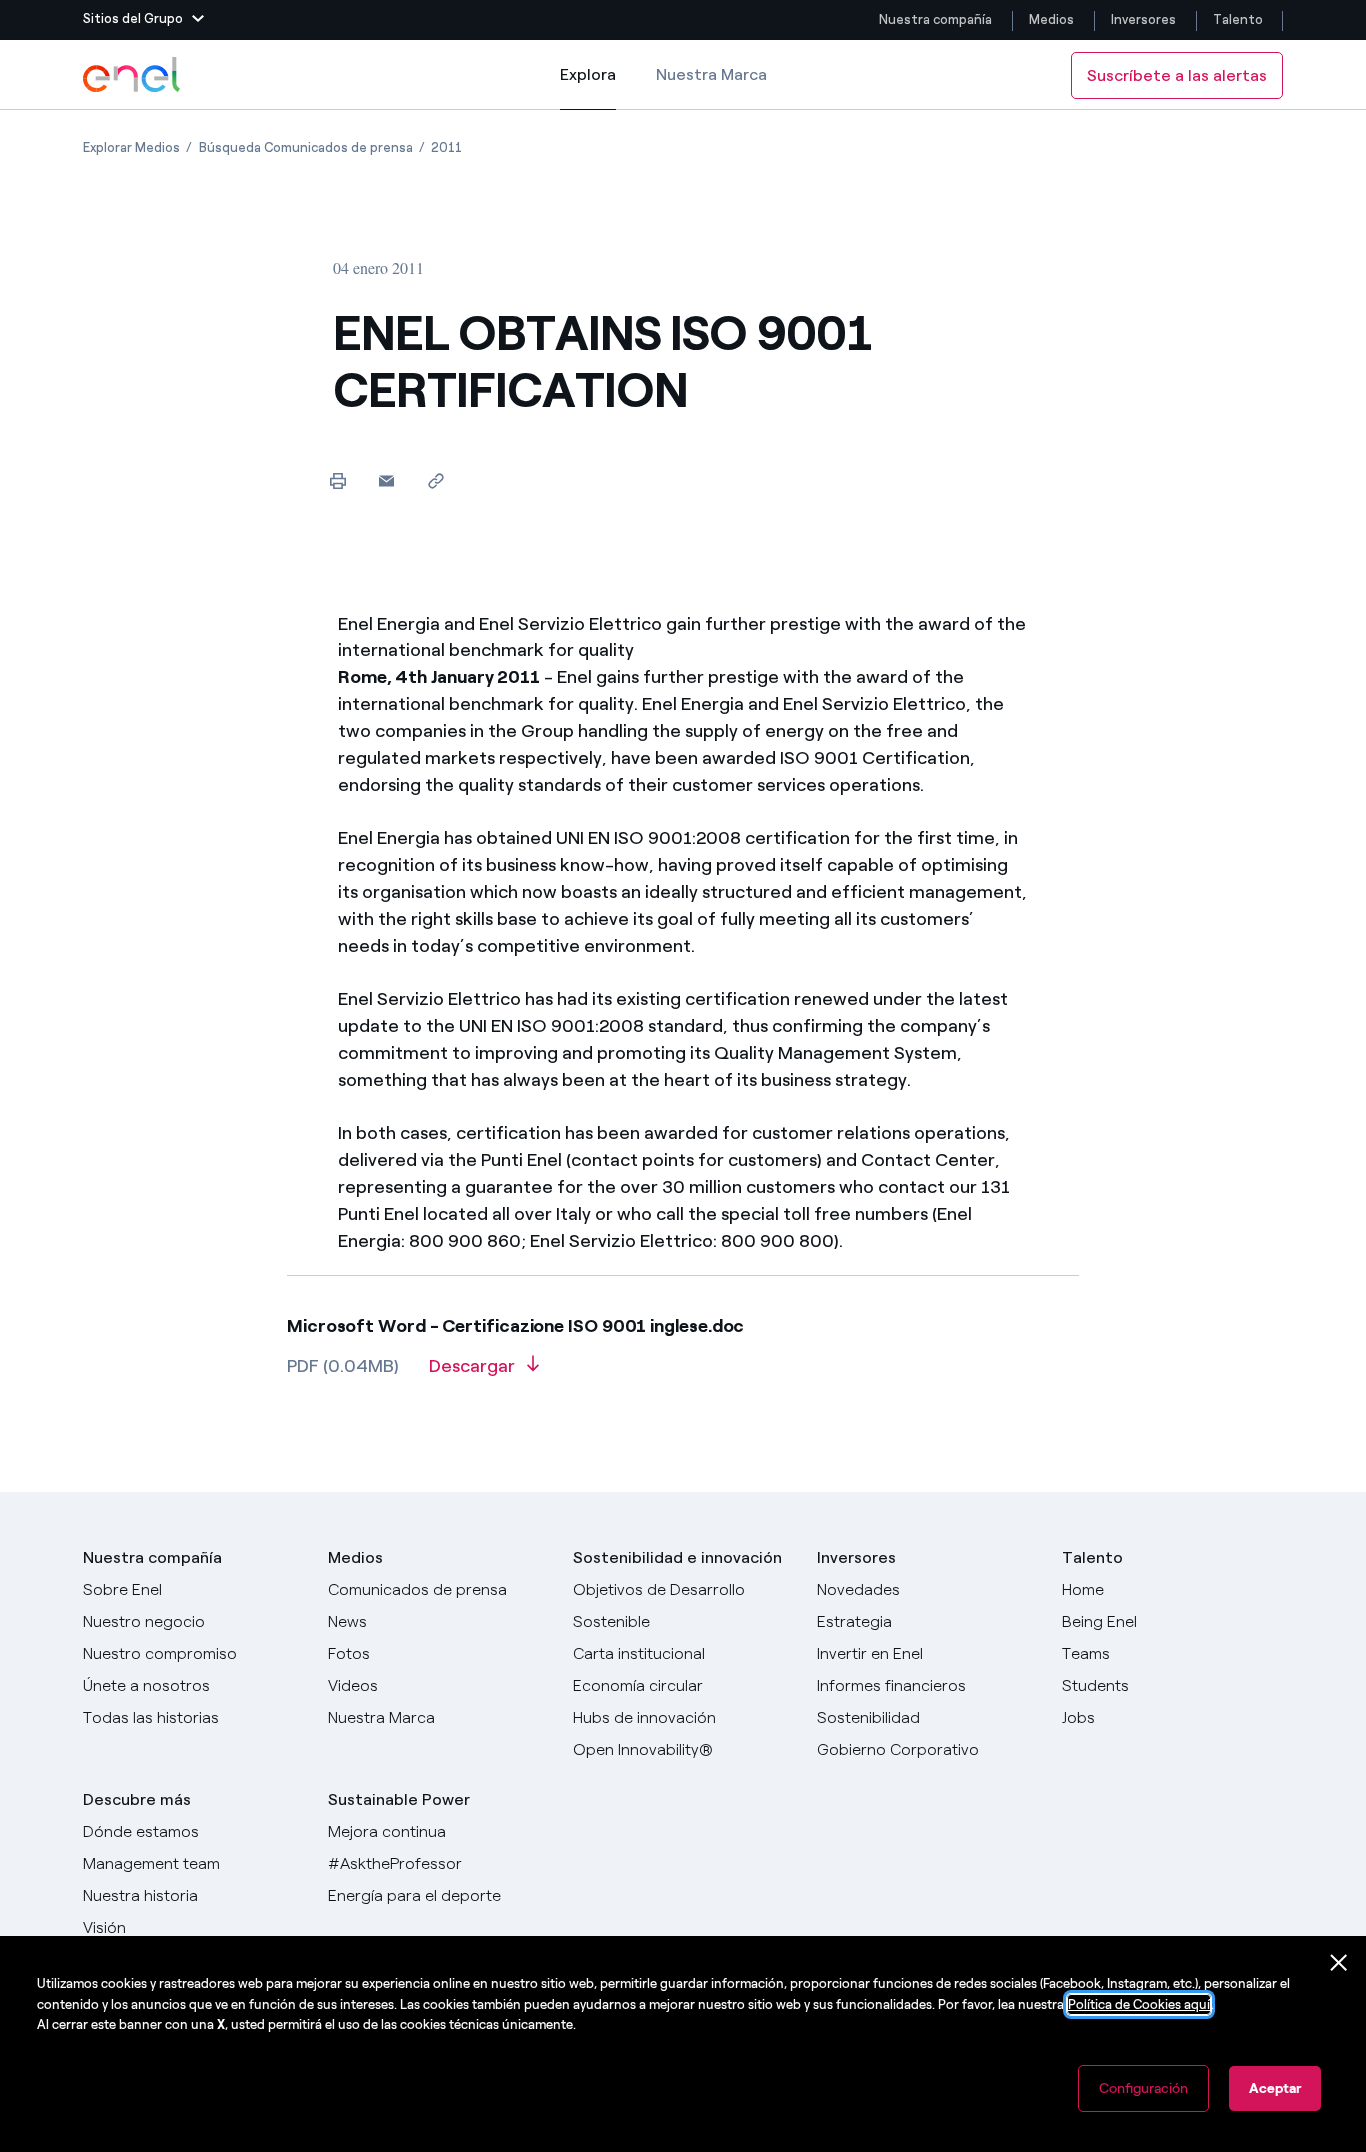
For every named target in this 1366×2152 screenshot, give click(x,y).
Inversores (1143, 19)
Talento (1239, 19)
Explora (588, 87)
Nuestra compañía (935, 19)
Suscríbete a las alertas (1177, 75)
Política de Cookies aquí (1139, 2004)
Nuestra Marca (711, 74)
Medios (1051, 19)
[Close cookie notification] (1339, 1963)
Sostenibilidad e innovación (677, 1557)
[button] (143, 20)
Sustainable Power (399, 1799)
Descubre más (137, 1799)
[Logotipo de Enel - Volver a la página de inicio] (133, 75)
